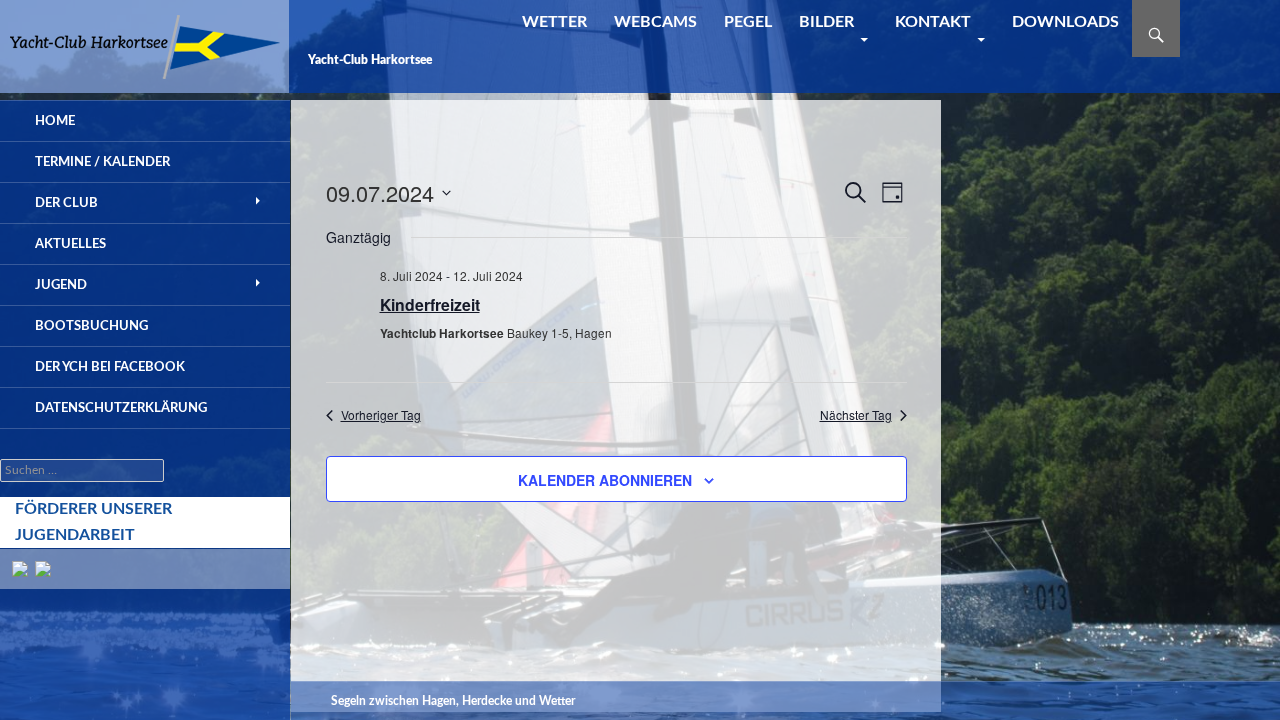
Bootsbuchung (91, 326)
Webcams (655, 22)
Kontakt (933, 22)
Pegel (748, 22)
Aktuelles (70, 244)
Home (55, 121)
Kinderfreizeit (430, 304)
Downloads (1065, 22)
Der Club (66, 203)
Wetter (554, 22)
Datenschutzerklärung (121, 408)
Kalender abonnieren (605, 480)
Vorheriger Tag (381, 415)
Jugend (61, 285)
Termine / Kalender (102, 162)
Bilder (826, 22)
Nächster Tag (856, 415)
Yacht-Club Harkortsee (370, 60)
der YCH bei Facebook (110, 367)
